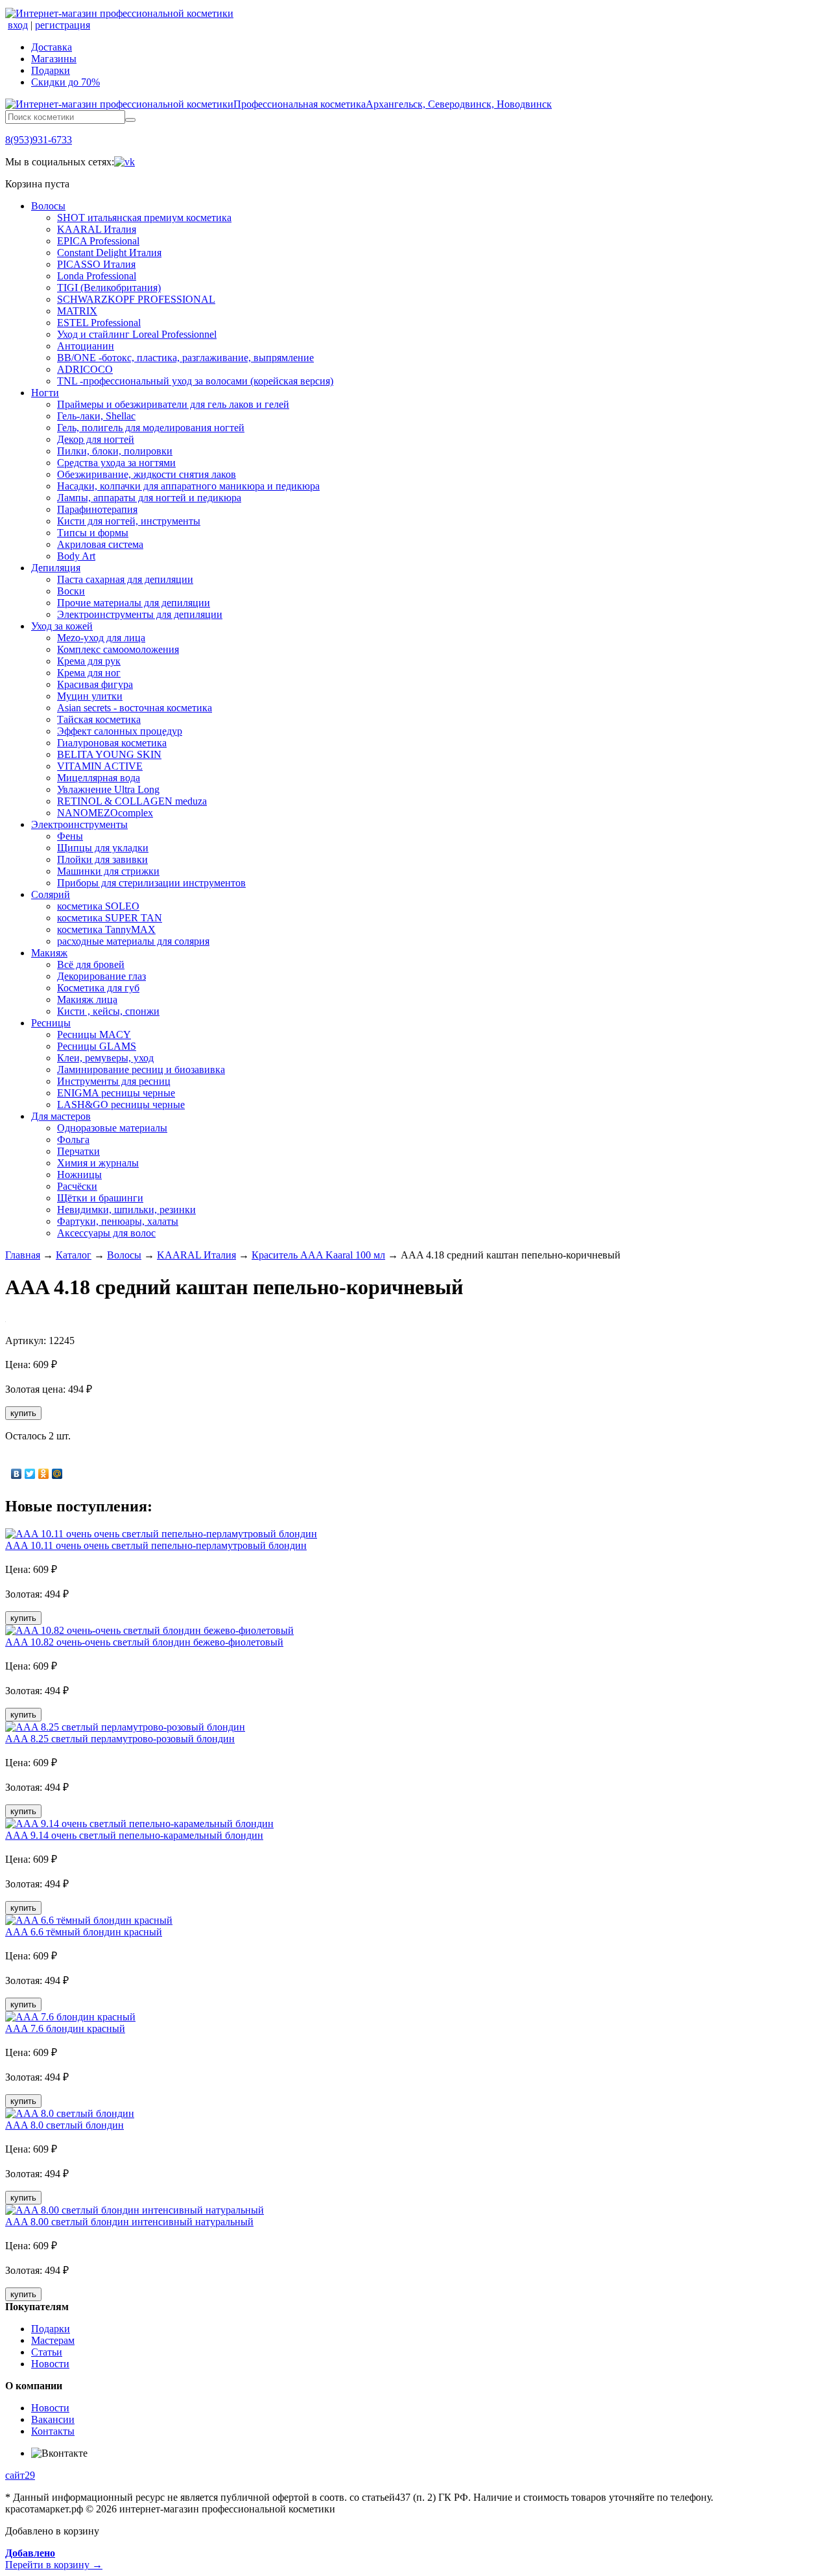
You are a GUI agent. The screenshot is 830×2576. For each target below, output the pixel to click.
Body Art (76, 556)
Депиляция (56, 568)
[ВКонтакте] (17, 1474)
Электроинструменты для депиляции (140, 614)
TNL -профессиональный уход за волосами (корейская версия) (195, 381)
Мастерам (53, 2340)
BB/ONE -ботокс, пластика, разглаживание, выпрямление (185, 358)
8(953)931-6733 (39, 140)
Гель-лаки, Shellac (96, 416)
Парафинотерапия (97, 509)
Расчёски (77, 1186)
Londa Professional (97, 276)
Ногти (45, 393)
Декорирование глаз (101, 976)
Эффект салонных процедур (120, 731)
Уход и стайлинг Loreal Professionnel (137, 334)
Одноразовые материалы (112, 1128)
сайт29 (20, 2475)
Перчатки (78, 1151)
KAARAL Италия (97, 229)
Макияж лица (87, 999)
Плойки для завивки (102, 859)
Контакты (53, 2431)
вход (18, 25)
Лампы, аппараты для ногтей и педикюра (149, 498)
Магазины (54, 59)
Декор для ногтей (96, 439)
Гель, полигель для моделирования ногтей (151, 428)
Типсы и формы (93, 533)
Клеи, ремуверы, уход (105, 1058)
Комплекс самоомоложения (118, 649)
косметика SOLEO (98, 906)
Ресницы (51, 1023)
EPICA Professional (98, 241)
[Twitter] (30, 1474)
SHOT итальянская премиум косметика (144, 218)
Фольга (73, 1140)
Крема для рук (89, 661)
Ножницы (79, 1175)
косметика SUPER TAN (110, 918)
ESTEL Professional (99, 323)
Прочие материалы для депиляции (134, 603)
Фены (70, 836)
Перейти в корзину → (54, 2559)
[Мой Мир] (57, 1474)
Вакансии (53, 2419)
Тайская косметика (99, 719)
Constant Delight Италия (109, 253)
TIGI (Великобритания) (109, 288)
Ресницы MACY (94, 1034)
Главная (23, 1255)
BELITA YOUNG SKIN (109, 754)
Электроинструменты (79, 824)
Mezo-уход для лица (101, 638)
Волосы (48, 206)
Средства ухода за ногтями (116, 463)
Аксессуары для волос (106, 1233)
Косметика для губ (98, 988)
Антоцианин (86, 346)
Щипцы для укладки (103, 848)
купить (23, 1413)
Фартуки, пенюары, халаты (118, 1221)
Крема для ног (89, 673)
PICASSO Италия (96, 264)
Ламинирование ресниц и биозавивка (141, 1069)
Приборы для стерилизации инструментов (151, 883)
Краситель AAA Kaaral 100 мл (318, 1255)
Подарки (51, 70)
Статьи (47, 2352)
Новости (50, 2364)
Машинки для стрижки (108, 871)
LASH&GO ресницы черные (121, 1105)
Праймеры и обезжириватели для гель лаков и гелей (173, 404)
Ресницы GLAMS (97, 1046)
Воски (71, 591)
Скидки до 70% (65, 82)
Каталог (74, 1255)
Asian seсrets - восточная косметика (135, 708)
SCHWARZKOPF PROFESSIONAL (136, 299)
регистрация (63, 25)
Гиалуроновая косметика (112, 743)
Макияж (49, 953)
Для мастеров (61, 1116)
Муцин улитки (90, 696)
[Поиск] (130, 120)
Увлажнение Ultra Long (108, 789)
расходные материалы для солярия (133, 941)
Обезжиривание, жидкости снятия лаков (147, 474)
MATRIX (77, 311)
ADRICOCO (85, 369)
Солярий (51, 894)
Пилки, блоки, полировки (115, 451)
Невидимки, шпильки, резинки (126, 1210)
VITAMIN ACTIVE (100, 766)
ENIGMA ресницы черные (116, 1093)
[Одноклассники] (44, 1474)
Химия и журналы (98, 1163)
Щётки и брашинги (100, 1198)
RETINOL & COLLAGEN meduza (132, 801)
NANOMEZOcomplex (105, 813)
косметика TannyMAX (106, 929)
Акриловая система (100, 544)
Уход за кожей (62, 626)
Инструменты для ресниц (114, 1081)
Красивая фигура (95, 684)
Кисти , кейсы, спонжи (108, 1011)
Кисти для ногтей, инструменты (129, 521)
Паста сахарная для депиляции (125, 579)
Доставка (52, 47)
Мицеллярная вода (99, 778)
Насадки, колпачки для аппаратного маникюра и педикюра (188, 486)
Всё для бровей (91, 964)
